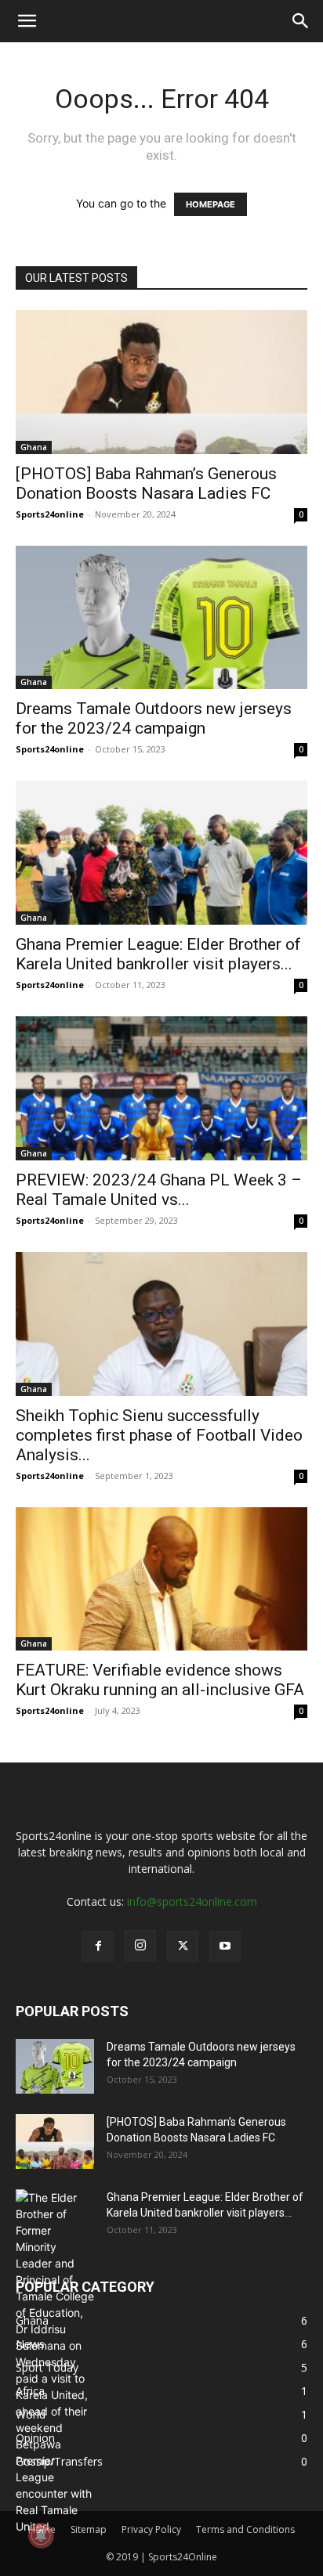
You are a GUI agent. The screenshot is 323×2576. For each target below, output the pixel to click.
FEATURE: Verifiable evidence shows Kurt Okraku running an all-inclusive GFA (160, 1680)
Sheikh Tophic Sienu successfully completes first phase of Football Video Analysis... (159, 1435)
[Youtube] (225, 1946)
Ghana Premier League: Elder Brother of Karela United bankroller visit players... (158, 954)
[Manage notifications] (41, 2535)
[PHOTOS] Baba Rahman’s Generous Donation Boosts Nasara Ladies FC (146, 483)
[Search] (301, 21)
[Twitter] (183, 1946)
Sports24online (50, 514)
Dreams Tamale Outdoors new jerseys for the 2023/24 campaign (154, 718)
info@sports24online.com (192, 1901)
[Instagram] (140, 1946)
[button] (27, 21)
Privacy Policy (151, 2529)
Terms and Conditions (245, 2529)
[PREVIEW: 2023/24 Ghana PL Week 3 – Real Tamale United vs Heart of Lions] (161, 1088)
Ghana (34, 447)
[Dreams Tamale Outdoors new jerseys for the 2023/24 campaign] (161, 618)
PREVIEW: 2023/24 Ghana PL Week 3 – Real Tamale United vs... (159, 1190)
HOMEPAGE (210, 204)
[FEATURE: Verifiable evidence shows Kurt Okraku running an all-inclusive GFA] (161, 1579)
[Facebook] (98, 1946)
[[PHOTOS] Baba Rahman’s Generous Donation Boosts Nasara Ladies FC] (161, 382)
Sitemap (89, 2529)
